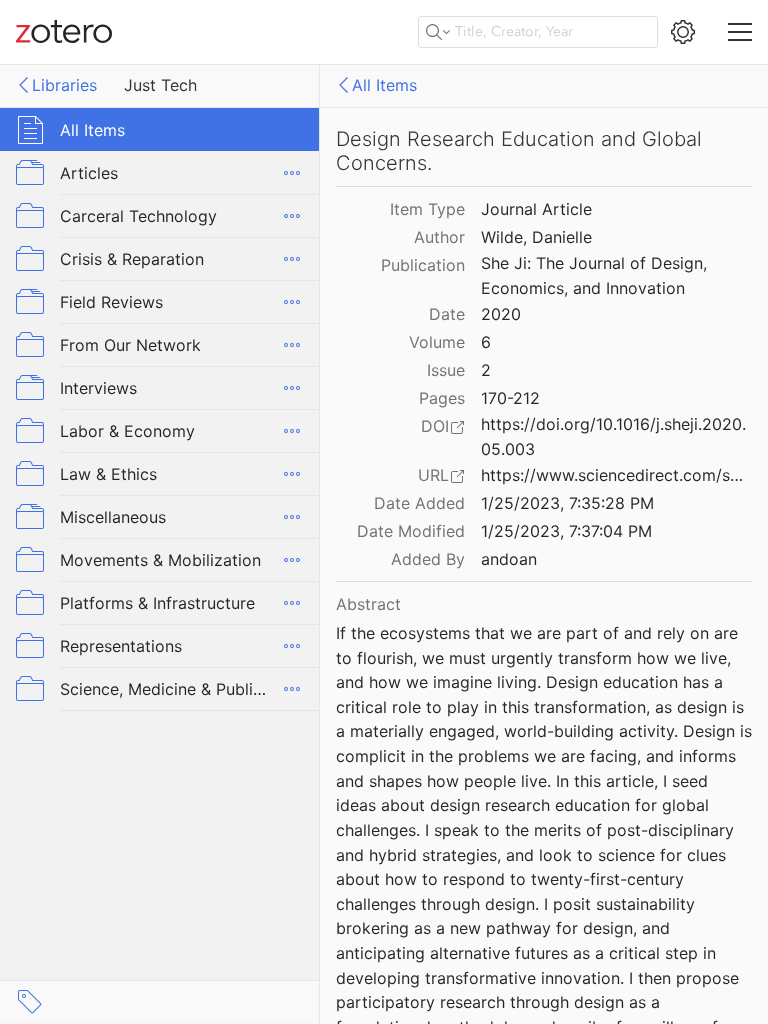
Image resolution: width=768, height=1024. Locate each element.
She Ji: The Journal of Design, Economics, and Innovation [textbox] (596, 275)
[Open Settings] (683, 32)
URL (433, 475)
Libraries (64, 85)
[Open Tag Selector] (30, 1002)
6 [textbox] (486, 342)
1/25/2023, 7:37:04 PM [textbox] (566, 531)
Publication (423, 265)
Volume (437, 342)
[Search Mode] (438, 32)
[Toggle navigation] (740, 32)
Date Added (419, 503)
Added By (428, 559)
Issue (446, 370)
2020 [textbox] (501, 314)
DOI (435, 426)
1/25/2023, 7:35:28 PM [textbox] (567, 503)
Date (447, 314)
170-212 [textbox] (510, 398)
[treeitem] (160, 129)
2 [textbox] (486, 370)
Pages (442, 398)
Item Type (427, 209)
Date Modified (411, 531)
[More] (292, 173)
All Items (384, 85)
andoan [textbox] (509, 559)
